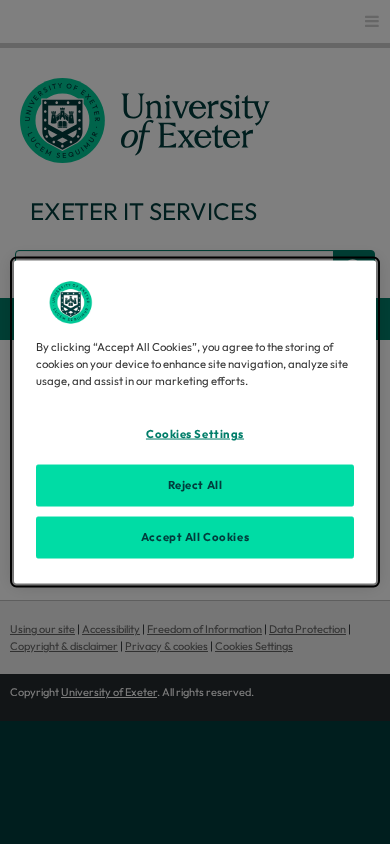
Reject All (195, 485)
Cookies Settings (195, 434)
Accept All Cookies (195, 537)
